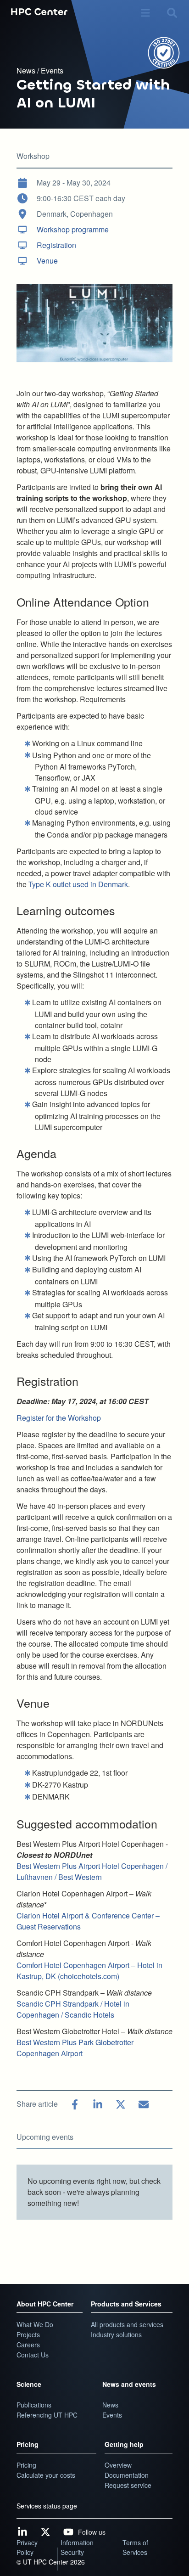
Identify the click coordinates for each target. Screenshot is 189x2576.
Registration (56, 245)
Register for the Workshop (59, 1418)
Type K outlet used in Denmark (78, 884)
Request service (128, 2485)
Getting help (124, 2444)
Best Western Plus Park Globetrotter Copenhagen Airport (75, 2048)
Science (29, 2384)
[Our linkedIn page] (22, 2532)
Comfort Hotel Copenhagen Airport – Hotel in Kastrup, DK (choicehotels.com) (89, 1971)
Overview (118, 2465)
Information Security (77, 2547)
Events (52, 70)
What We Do (35, 2324)
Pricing (28, 2444)
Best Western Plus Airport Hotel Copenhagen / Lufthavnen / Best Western (92, 1871)
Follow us (92, 2532)
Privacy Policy (27, 2547)
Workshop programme (73, 229)
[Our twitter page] (45, 2532)
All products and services (127, 2324)
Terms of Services (135, 2547)
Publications (34, 2405)
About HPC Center (45, 2304)
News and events (129, 2384)
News (27, 70)
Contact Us (33, 2355)
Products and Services (126, 2304)
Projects (28, 2334)
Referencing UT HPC (47, 2415)
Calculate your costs (46, 2475)
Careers (28, 2345)
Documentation (127, 2475)
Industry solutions (116, 2334)
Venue (47, 261)
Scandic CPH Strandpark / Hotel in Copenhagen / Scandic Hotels (73, 2009)
